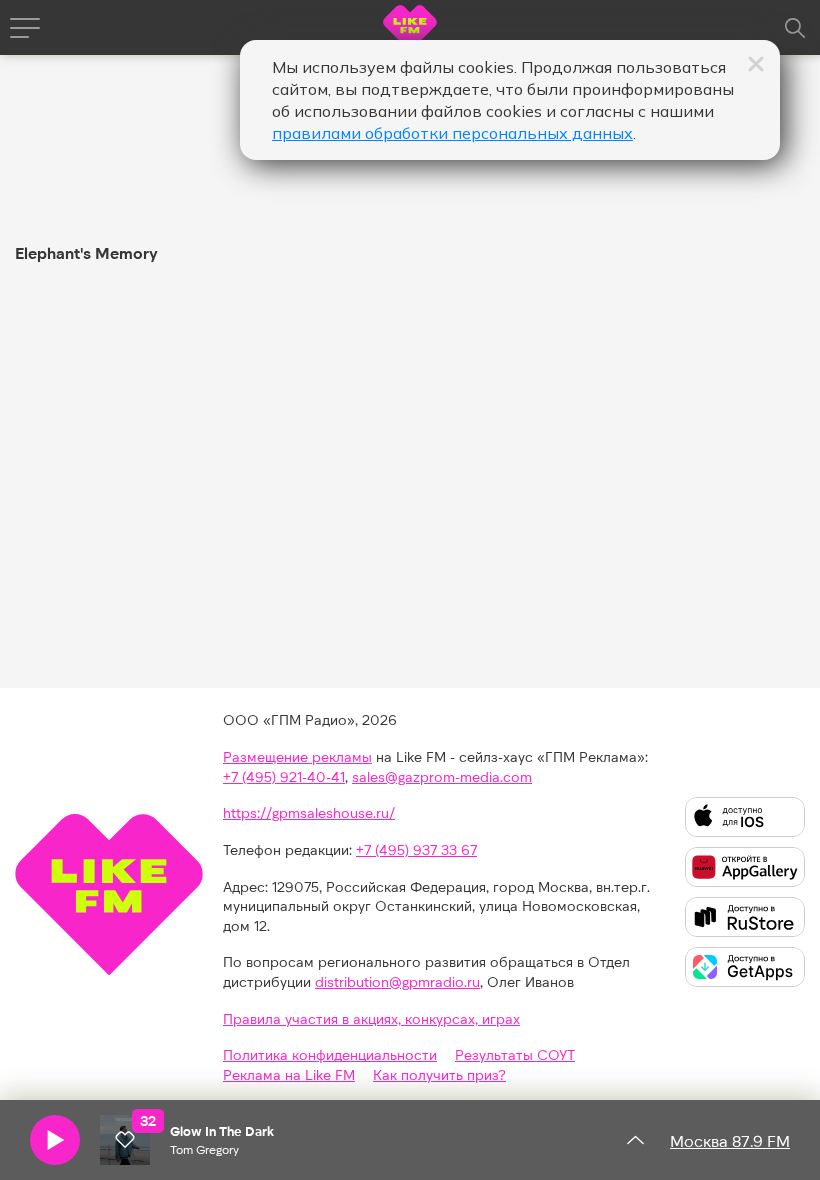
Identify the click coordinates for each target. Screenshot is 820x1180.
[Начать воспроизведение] (55, 1140)
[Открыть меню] (25, 28)
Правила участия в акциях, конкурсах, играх (371, 1018)
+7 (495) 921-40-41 (284, 776)
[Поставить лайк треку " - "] (125, 1140)
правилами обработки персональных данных (452, 133)
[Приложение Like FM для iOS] (745, 817)
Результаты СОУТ (515, 1054)
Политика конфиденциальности (330, 1054)
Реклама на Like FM (289, 1074)
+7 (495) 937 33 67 (416, 849)
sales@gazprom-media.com (442, 776)
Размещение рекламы (297, 756)
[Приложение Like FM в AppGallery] (745, 867)
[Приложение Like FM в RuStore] (745, 917)
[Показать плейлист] (635, 1140)
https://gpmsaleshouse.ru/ (309, 812)
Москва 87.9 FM (730, 1140)
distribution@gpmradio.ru (397, 981)
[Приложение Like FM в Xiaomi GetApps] (745, 967)
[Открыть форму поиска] (795, 28)
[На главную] (410, 30)
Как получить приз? (439, 1074)
